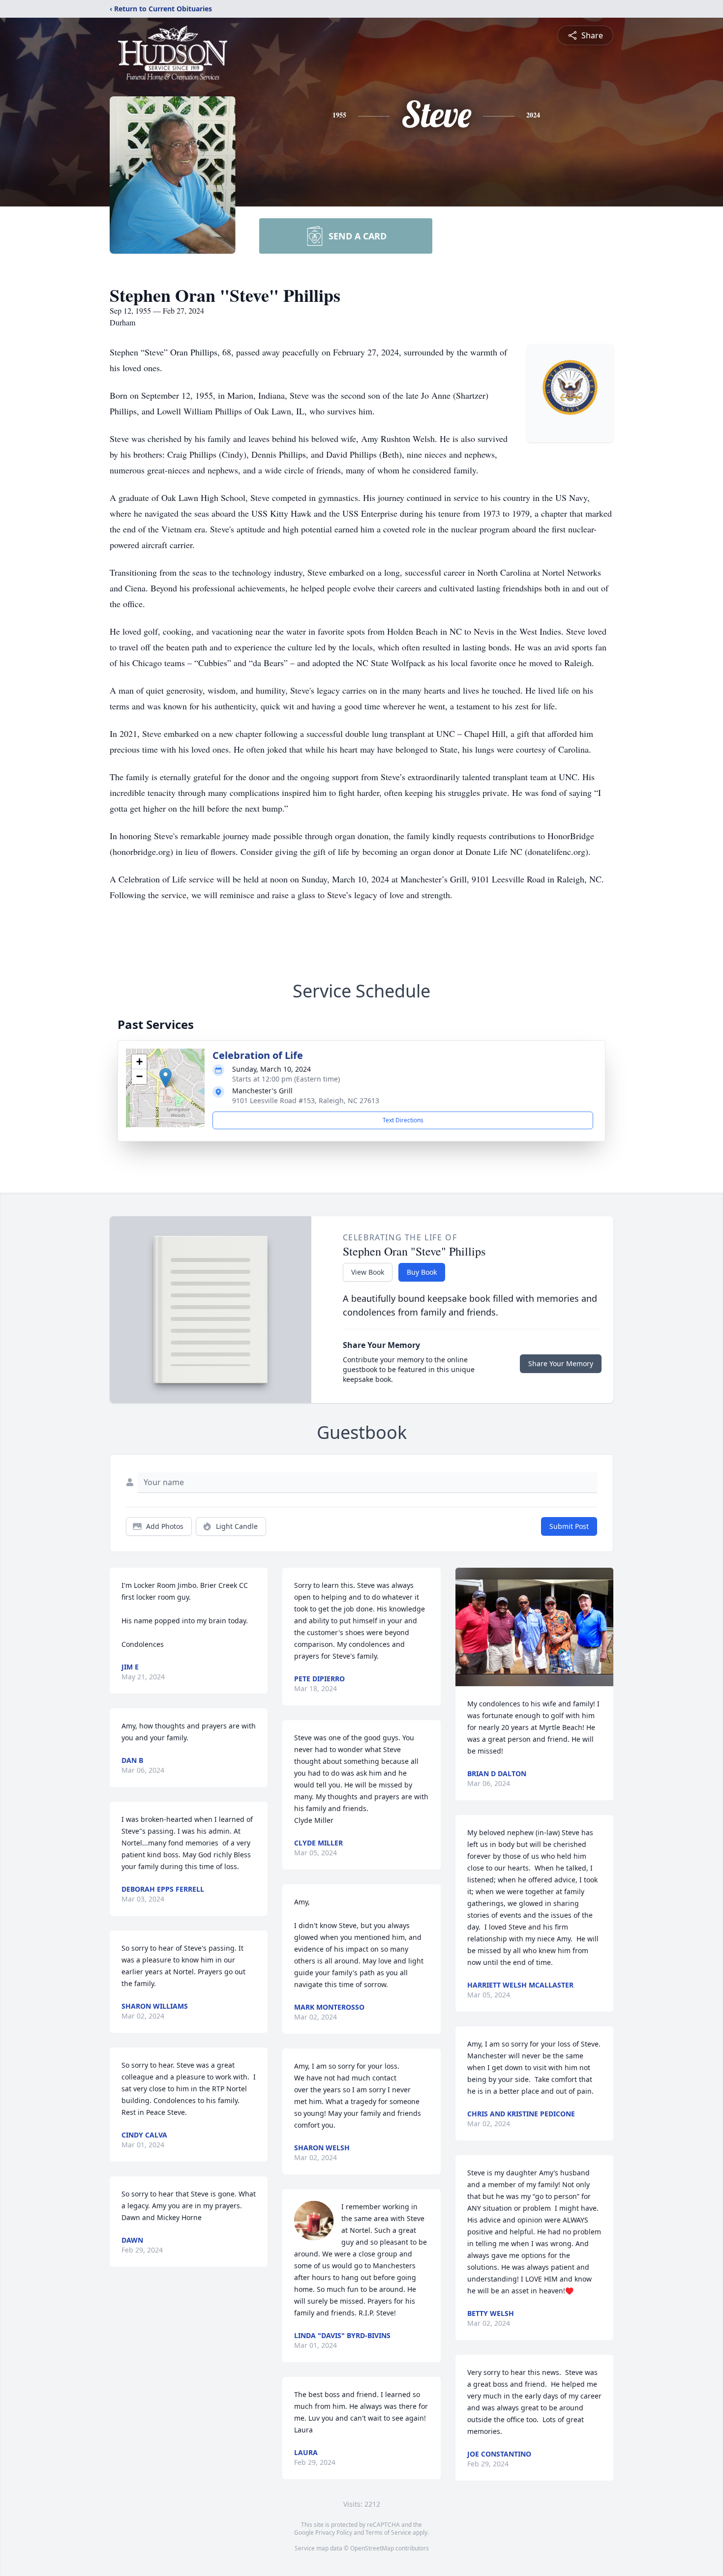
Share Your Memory (561, 1363)
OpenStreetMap (372, 2548)
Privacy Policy (334, 2532)
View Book (368, 1272)
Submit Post (569, 1526)
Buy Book (422, 1272)
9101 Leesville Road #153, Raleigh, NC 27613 (306, 1100)
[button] (166, 1078)
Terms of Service (388, 2532)
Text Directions (403, 1120)
